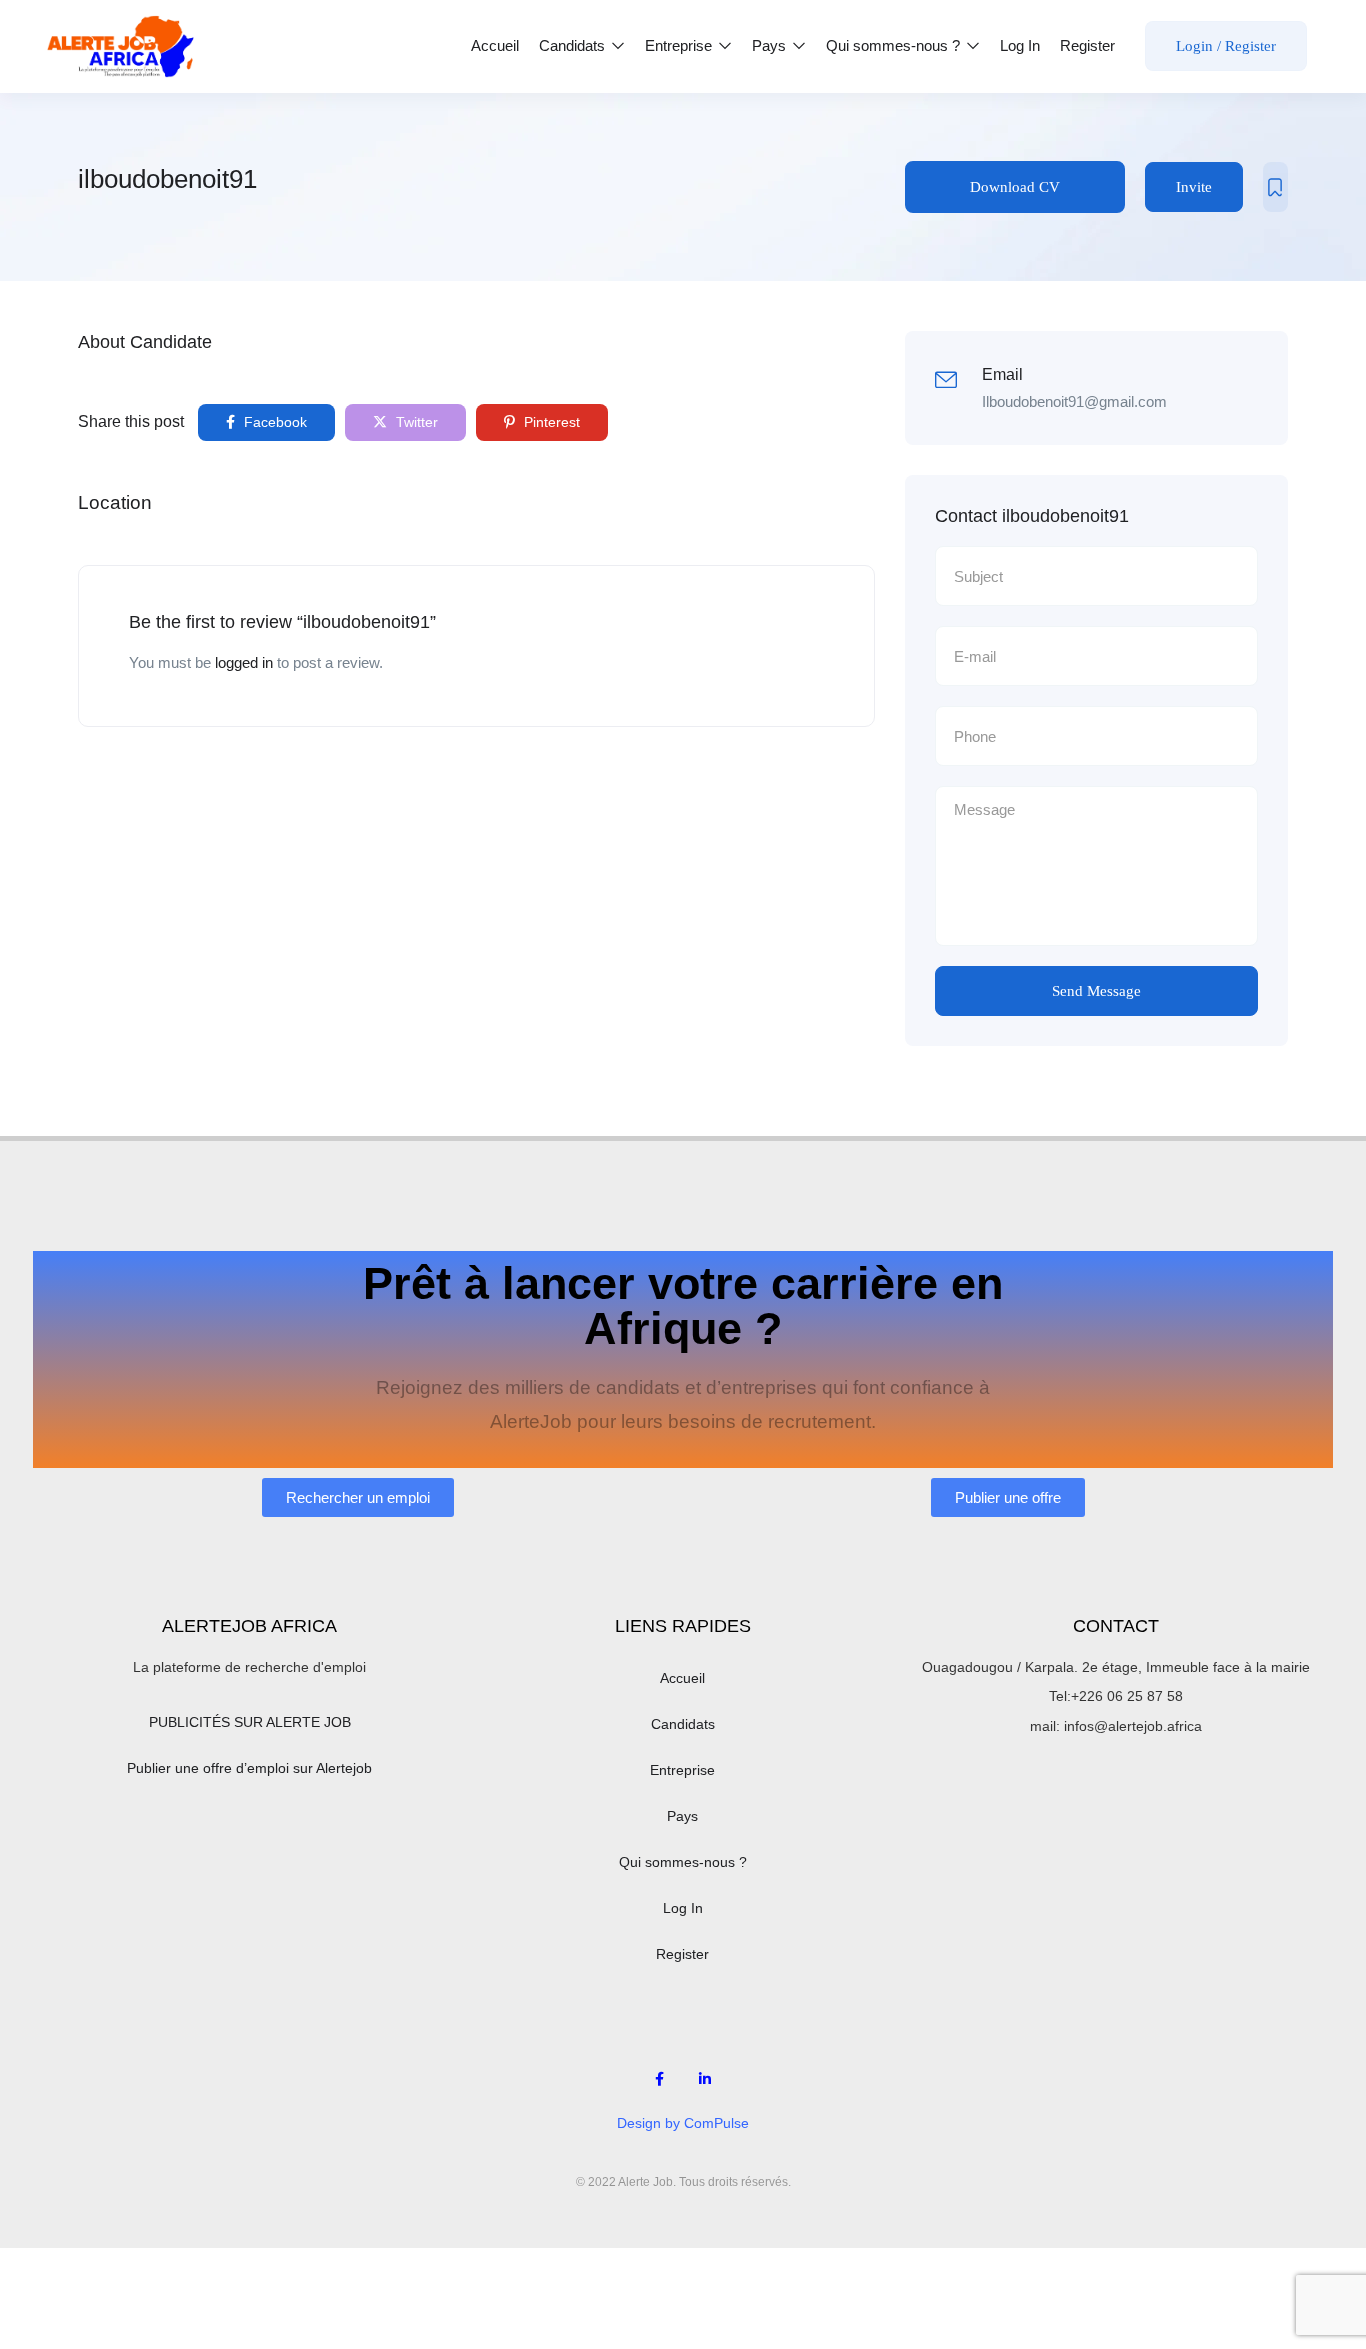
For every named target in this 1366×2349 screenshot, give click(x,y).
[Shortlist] (1275, 187)
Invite (1194, 187)
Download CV (1015, 187)
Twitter (415, 422)
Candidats (574, 45)
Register (1087, 45)
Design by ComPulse (683, 2123)
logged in (244, 662)
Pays (771, 45)
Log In (1020, 45)
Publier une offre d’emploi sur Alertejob (249, 1768)
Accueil (495, 45)
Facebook (273, 422)
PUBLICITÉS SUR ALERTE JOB (250, 1722)
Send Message (1096, 991)
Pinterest (550, 422)
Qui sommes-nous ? (895, 45)
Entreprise (680, 45)
